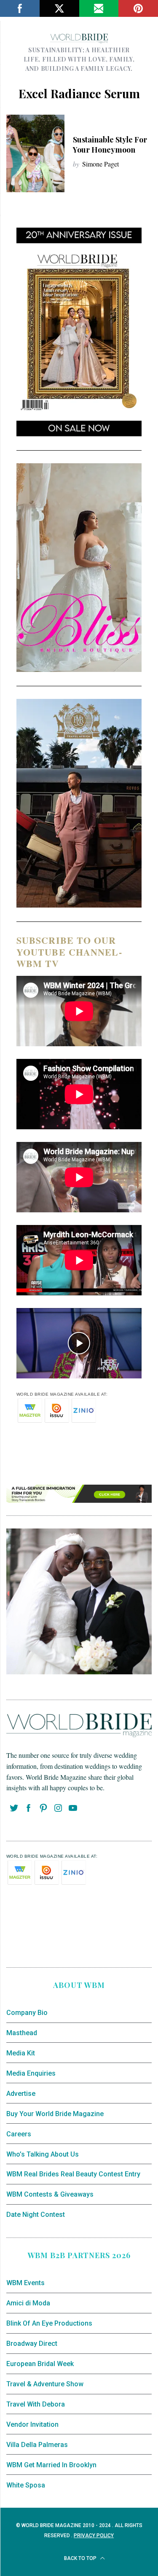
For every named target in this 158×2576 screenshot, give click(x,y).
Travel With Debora (36, 2404)
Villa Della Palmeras (37, 2445)
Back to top (81, 2558)
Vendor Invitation (32, 2424)
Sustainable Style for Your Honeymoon (110, 144)
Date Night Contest (36, 2215)
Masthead (22, 2033)
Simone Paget (100, 164)
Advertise (21, 2094)
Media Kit (21, 2053)
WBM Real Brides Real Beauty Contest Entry (73, 2174)
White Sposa (26, 2485)
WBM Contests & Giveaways (50, 2194)
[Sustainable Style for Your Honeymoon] (35, 153)
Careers (19, 2134)
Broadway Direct (32, 2344)
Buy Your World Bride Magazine (55, 2114)
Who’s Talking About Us (43, 2154)
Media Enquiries (31, 2073)
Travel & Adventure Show (45, 2384)
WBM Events (25, 2283)
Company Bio (27, 2013)
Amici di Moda (28, 2303)
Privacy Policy (94, 2536)
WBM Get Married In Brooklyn (51, 2465)
